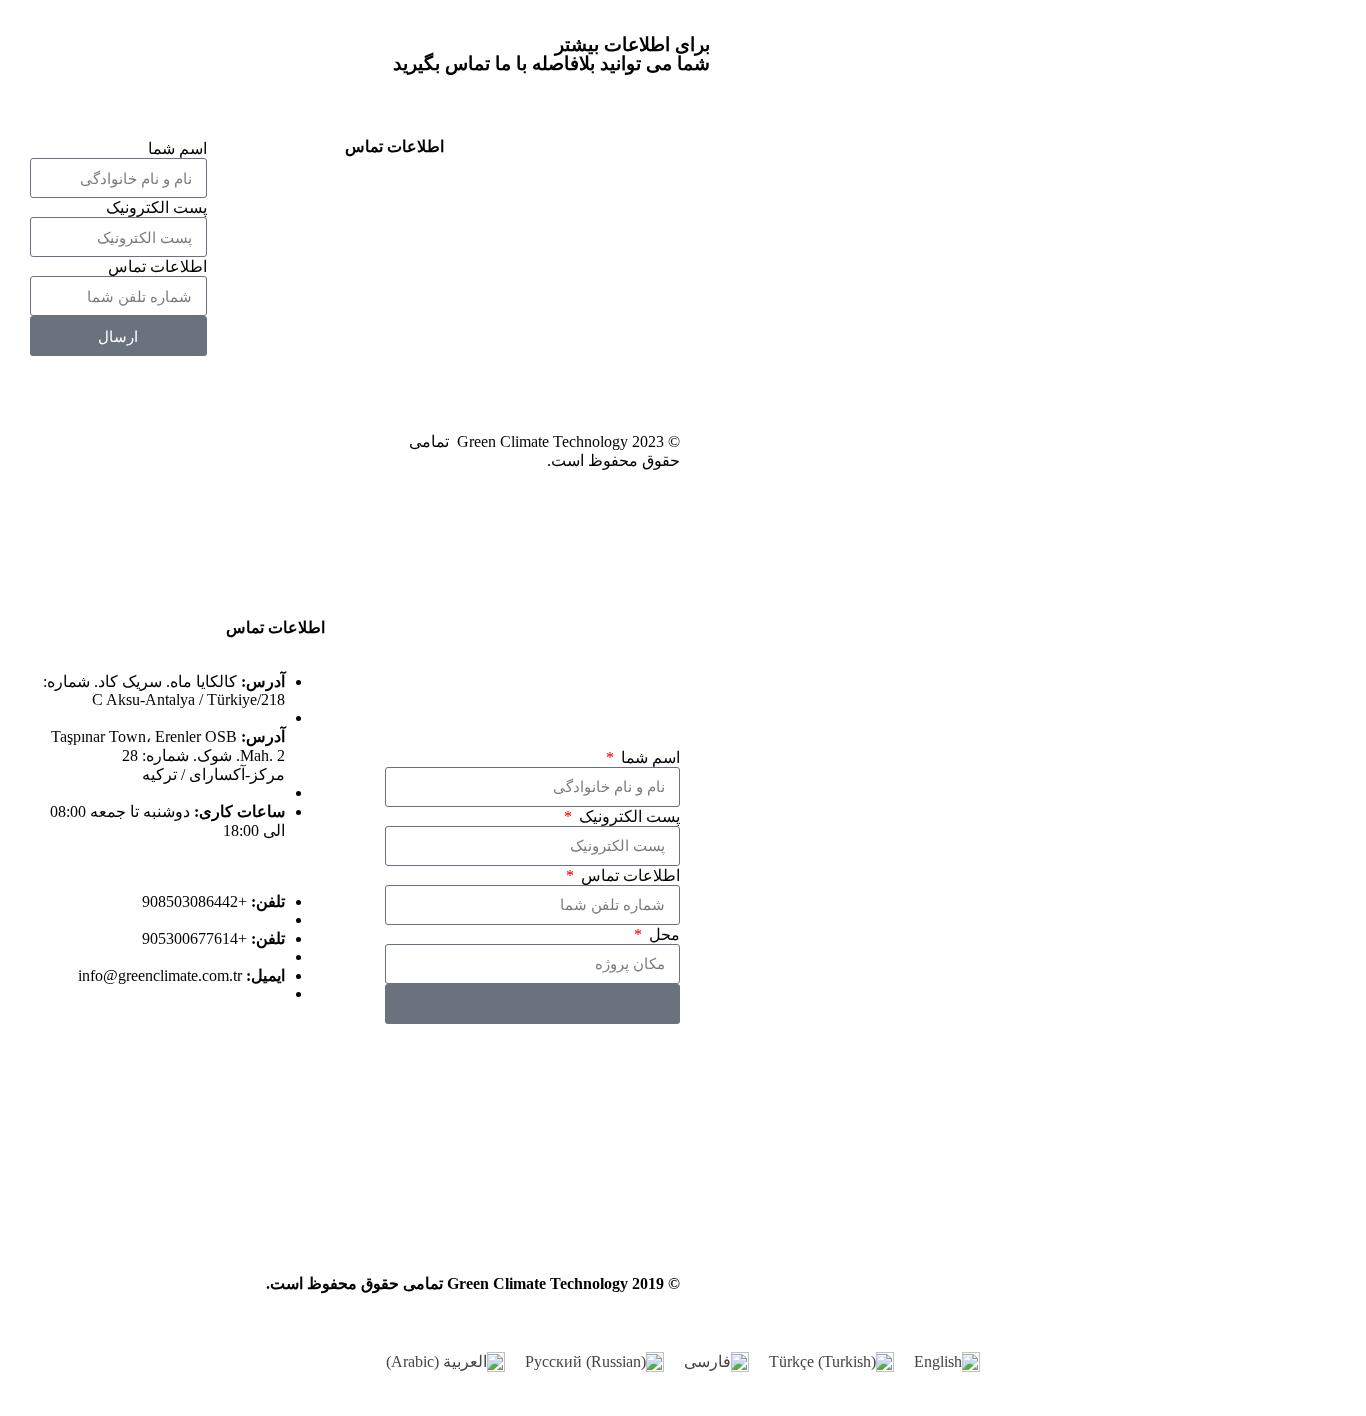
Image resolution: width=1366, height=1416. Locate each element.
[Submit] (532, 1004)
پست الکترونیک (156, 207)
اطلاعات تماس (157, 266)
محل (662, 934)
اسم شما (177, 148)
